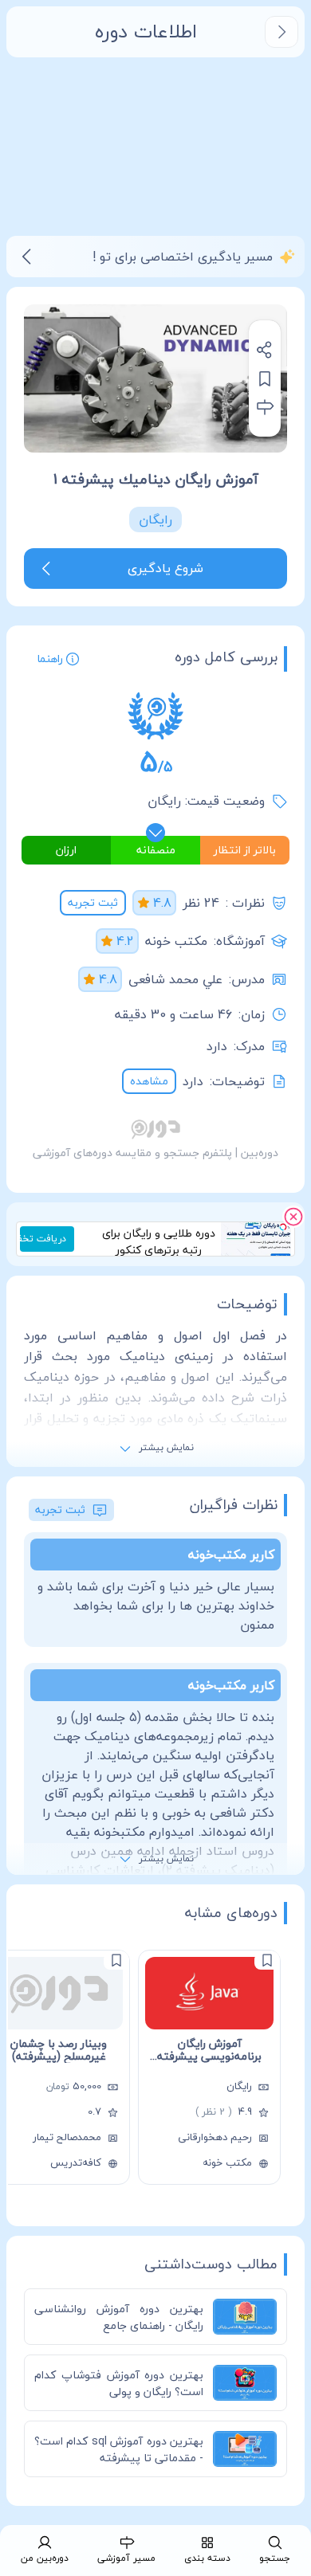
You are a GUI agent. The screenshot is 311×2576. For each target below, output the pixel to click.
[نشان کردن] (265, 378)
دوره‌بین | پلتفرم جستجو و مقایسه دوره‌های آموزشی (155, 1153)
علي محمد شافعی (175, 979)
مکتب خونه (176, 941)
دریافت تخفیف (43, 1239)
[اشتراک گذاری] (265, 350)
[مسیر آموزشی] (265, 407)
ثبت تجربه (93, 902)
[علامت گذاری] (267, 1960)
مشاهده (149, 1081)
